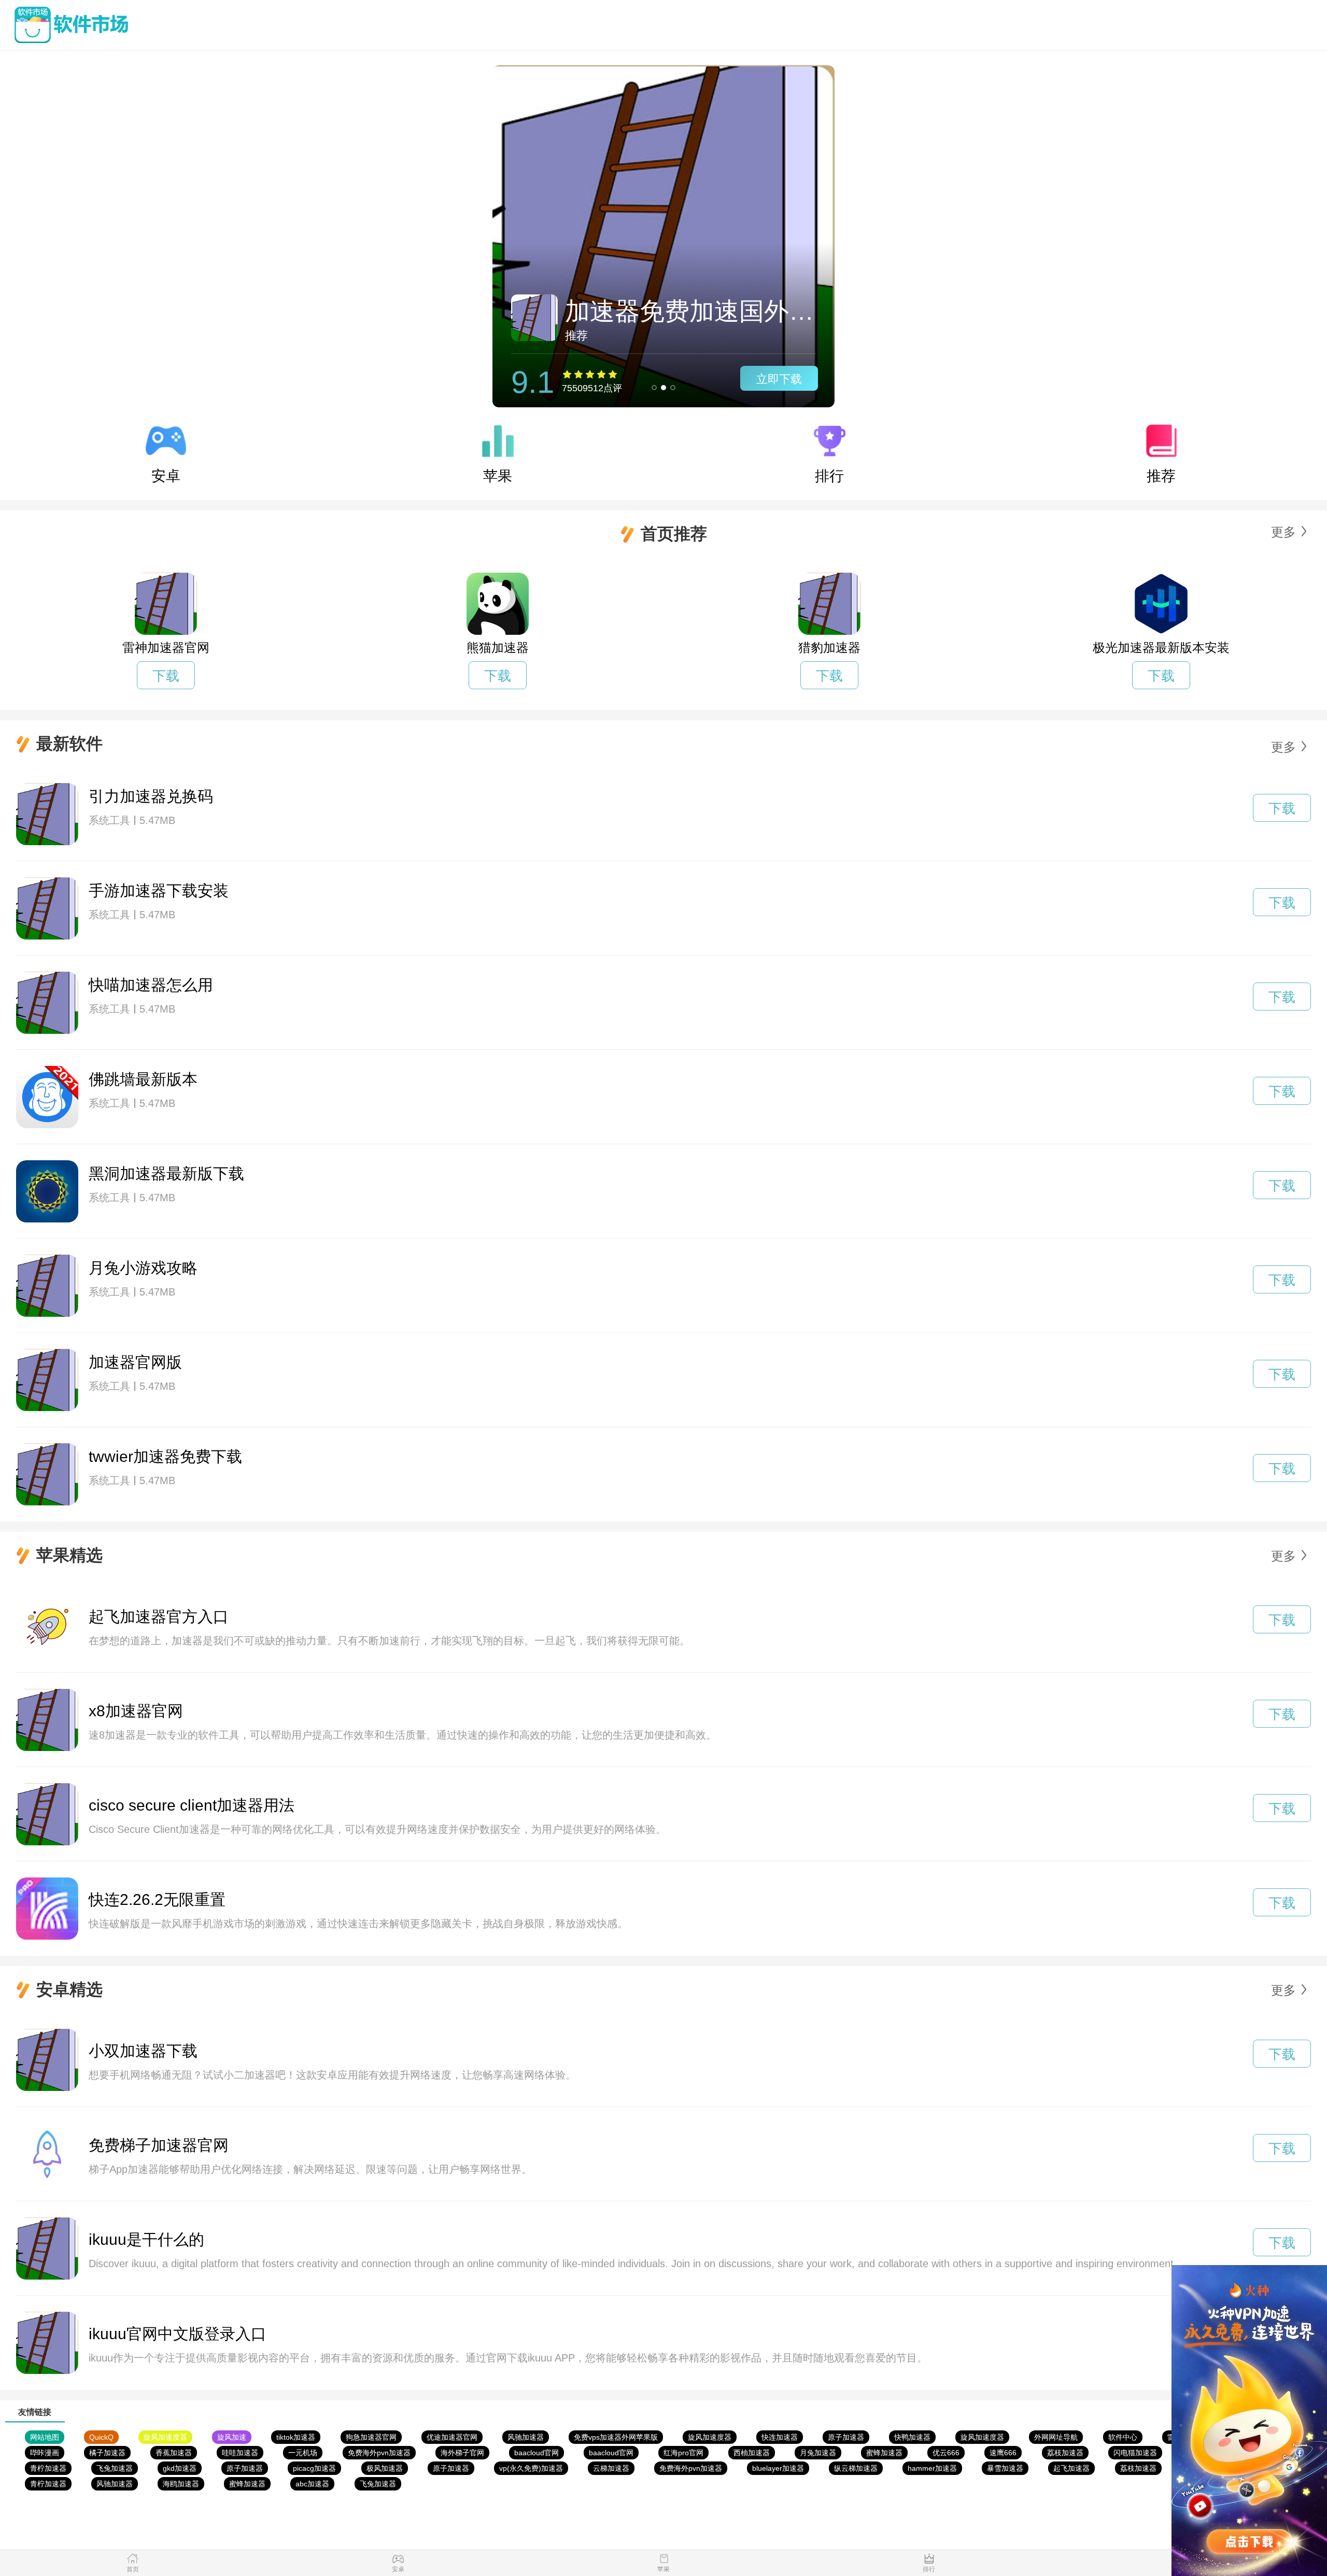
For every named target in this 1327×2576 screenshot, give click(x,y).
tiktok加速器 (296, 2437)
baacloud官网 (537, 2453)
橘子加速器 (107, 2453)
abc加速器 (312, 2484)
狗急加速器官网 (371, 2437)
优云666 (946, 2453)
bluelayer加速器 (778, 2468)
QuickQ (101, 2437)
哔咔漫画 (45, 2453)
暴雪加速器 (1005, 2468)
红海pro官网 (683, 2453)
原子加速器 (846, 2437)
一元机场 (303, 2453)
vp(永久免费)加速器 (531, 2468)
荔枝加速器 (1065, 2453)
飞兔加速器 (115, 2468)
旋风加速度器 (165, 2437)
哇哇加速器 (240, 2453)
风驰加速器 (526, 2437)
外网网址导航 (1056, 2437)
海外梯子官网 (462, 2453)
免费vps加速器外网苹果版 (616, 2437)
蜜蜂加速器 (884, 2453)
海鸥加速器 (181, 2484)
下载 (166, 676)
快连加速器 (780, 2437)
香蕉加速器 (174, 2453)
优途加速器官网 (452, 2437)
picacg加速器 (314, 2468)
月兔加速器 (818, 2453)
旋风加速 (232, 2437)
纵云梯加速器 (856, 2468)
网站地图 (45, 2437)
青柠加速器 (48, 2468)
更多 (1283, 532)
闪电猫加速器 (1135, 2453)
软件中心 (1123, 2437)
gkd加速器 (180, 2468)
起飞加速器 (1071, 2468)
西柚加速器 (752, 2453)
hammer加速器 (932, 2468)
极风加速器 (385, 2468)
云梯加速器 (611, 2468)
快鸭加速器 (912, 2437)
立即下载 (779, 379)
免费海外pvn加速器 (379, 2453)
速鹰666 (1003, 2453)
